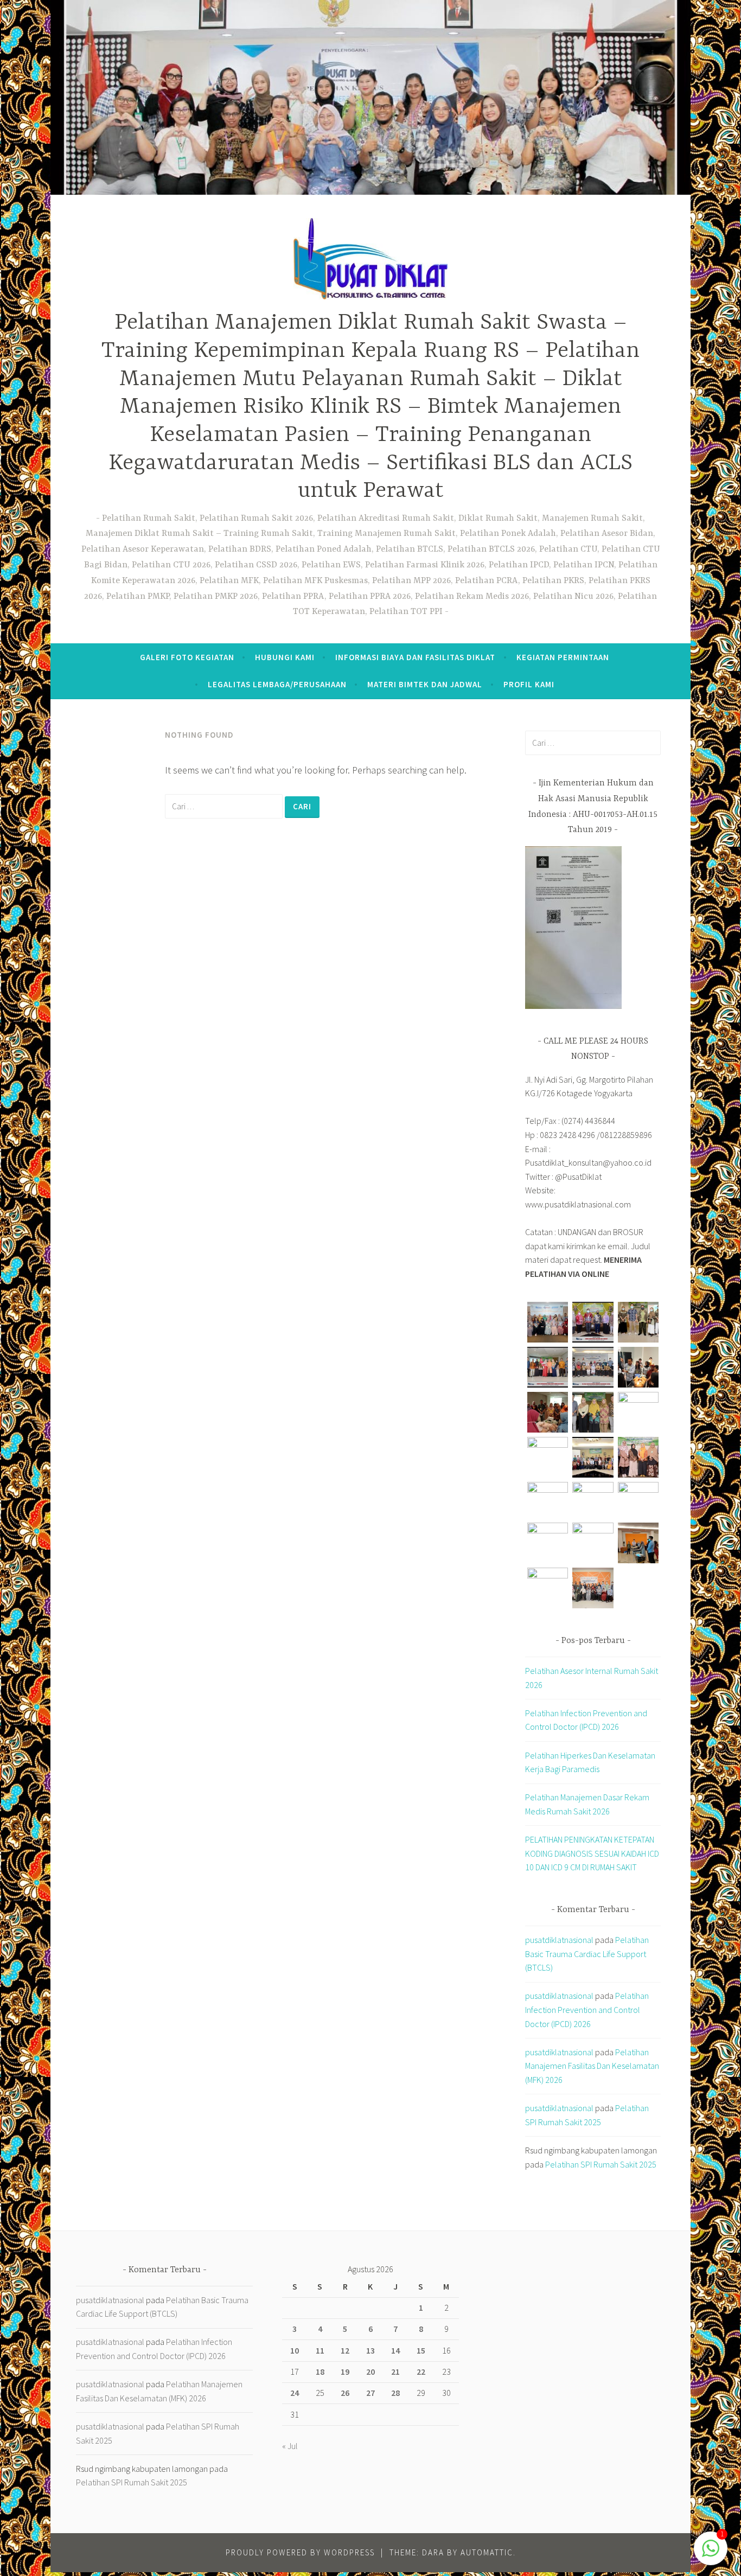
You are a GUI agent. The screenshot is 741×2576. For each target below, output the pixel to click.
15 (421, 2350)
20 (370, 2372)
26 (345, 2393)
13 (370, 2350)
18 (320, 2372)
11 (320, 2350)
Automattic (487, 2552)
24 (295, 2393)
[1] (711, 2553)
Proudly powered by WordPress (300, 2552)
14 (395, 2350)
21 (395, 2372)
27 (370, 2393)
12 (345, 2350)
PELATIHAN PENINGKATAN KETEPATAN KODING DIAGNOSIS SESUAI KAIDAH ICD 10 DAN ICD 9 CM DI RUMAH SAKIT (592, 1853)
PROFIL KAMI (529, 684)
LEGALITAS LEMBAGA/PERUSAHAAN (277, 684)
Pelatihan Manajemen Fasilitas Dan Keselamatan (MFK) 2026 (592, 2066)
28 (395, 2393)
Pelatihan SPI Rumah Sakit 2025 (601, 2164)
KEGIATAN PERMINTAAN (563, 657)
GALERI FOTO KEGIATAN (187, 657)
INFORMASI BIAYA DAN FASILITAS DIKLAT (415, 657)
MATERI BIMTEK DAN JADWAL (425, 684)
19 (345, 2372)
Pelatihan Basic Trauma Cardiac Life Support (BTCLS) (587, 1954)
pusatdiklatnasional (559, 1940)
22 (421, 2372)
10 (295, 2350)
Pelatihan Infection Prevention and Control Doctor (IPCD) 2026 (587, 2009)
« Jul (290, 2446)
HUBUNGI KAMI (285, 657)
